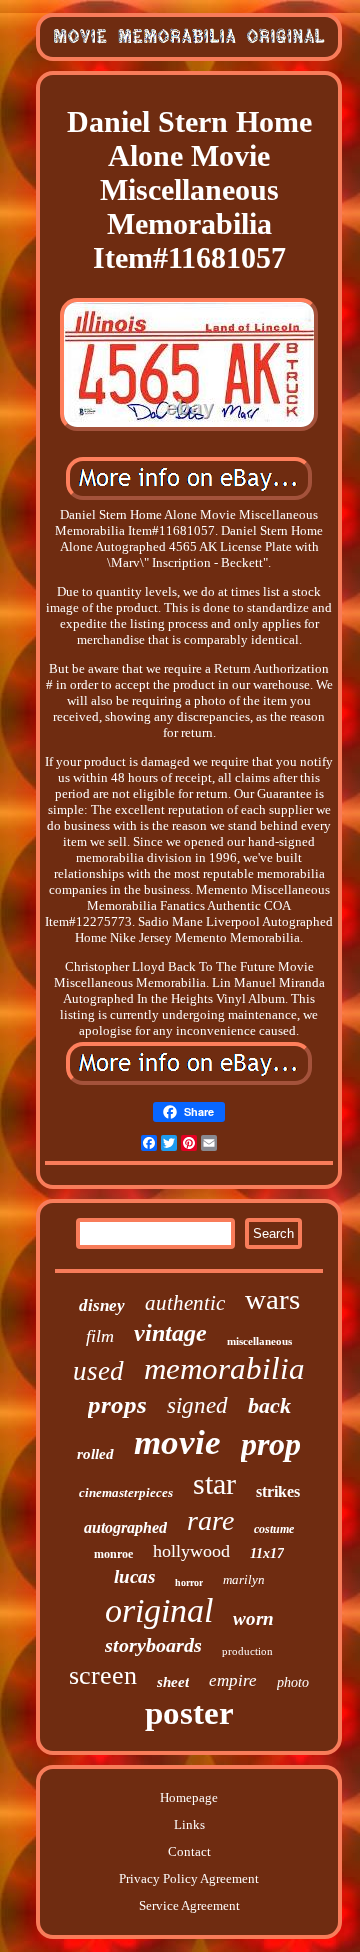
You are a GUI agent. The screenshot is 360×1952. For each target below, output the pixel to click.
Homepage (189, 1797)
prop (271, 1444)
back (269, 1405)
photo (293, 1682)
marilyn (244, 1579)
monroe (113, 1554)
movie (177, 1442)
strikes (278, 1491)
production (247, 1651)
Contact (189, 1851)
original (159, 1610)
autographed (125, 1527)
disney (102, 1305)
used (98, 1371)
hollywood (191, 1551)
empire (233, 1680)
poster (189, 1713)
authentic (185, 1303)
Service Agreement (189, 1905)
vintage (170, 1333)
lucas (134, 1576)
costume (274, 1529)
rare (210, 1520)
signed (197, 1405)
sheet (173, 1682)
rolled (95, 1454)
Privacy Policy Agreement (189, 1878)
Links (189, 1824)
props (117, 1404)
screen (103, 1675)
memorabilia (224, 1368)
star (214, 1483)
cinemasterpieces (126, 1492)
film (100, 1336)
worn (253, 1618)
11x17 (267, 1553)
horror (189, 1582)
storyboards (153, 1645)
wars (272, 1299)
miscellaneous (259, 1341)
